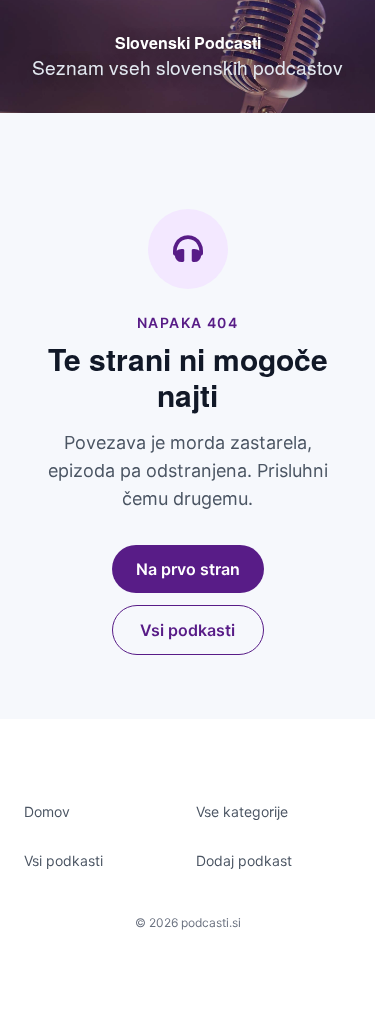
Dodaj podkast (244, 860)
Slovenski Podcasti (188, 42)
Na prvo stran (188, 569)
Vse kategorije (242, 811)
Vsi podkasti (187, 630)
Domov (47, 811)
